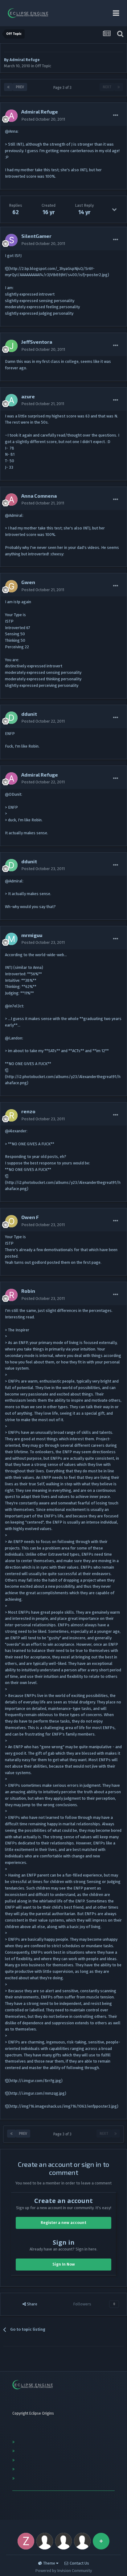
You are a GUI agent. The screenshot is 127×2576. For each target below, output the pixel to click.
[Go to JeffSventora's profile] (11, 346)
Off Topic (43, 66)
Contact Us (79, 2563)
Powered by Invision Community (63, 2571)
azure (28, 396)
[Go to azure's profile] (11, 400)
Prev (20, 87)
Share (32, 2304)
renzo (28, 1111)
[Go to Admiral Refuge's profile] (11, 116)
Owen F (30, 1217)
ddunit (29, 714)
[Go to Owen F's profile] (11, 1221)
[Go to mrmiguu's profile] (11, 939)
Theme (50, 2563)
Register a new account (63, 2223)
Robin (28, 1291)
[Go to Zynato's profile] (26, 2541)
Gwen (28, 582)
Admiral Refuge (25, 60)
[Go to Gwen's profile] (11, 586)
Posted (43, 119)
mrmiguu (32, 935)
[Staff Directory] (101, 2541)
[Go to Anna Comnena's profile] (11, 500)
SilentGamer (36, 236)
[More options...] (116, 115)
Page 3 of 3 (63, 88)
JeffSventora (37, 342)
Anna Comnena (39, 496)
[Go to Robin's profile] (11, 1295)
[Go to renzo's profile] (11, 1115)
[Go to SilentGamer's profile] (11, 240)
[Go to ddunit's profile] (11, 718)
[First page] (8, 87)
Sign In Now (64, 2264)
